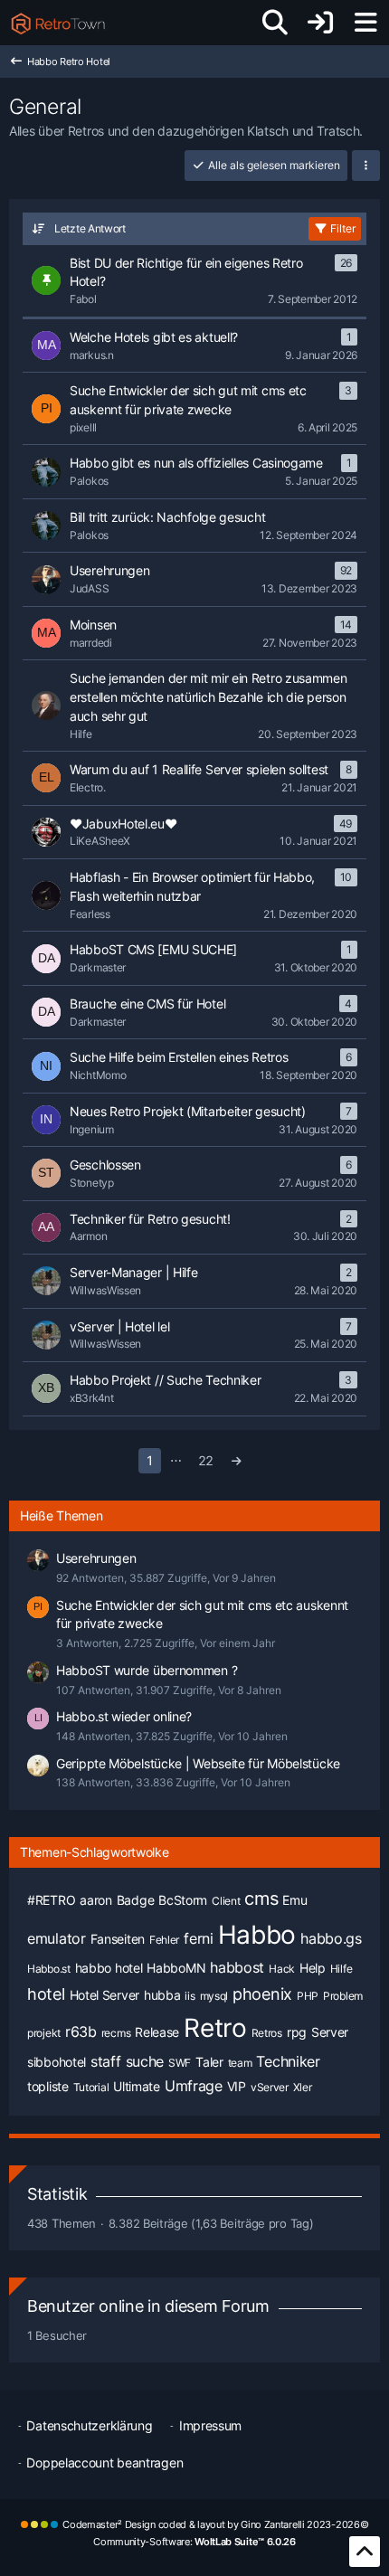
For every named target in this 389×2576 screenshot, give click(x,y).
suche (145, 2061)
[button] (366, 166)
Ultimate (137, 2086)
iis (190, 1996)
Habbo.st (49, 1969)
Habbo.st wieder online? (124, 1716)
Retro (215, 2028)
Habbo (257, 1935)
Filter (343, 228)
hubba (162, 1995)
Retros (267, 2033)
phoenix (262, 1994)
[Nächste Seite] (237, 1461)
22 (206, 1460)
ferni (199, 1938)
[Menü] (365, 23)
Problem (343, 1996)
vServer (270, 2087)
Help (313, 1968)
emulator (57, 1938)
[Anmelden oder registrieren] (320, 23)
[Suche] (275, 23)
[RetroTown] (58, 23)
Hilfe (342, 1969)
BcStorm (183, 1900)
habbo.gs (331, 1938)
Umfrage (194, 2086)
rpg (297, 2032)
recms (116, 2033)
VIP (237, 2086)
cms (261, 1899)
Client (226, 1901)
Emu (294, 1900)
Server (330, 2032)
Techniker (288, 2061)
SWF (180, 2063)
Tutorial (91, 2087)
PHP (308, 1996)
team (240, 2063)
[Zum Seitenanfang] (365, 2552)
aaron (96, 1900)
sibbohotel (57, 2062)
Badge (136, 1900)
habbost (237, 1967)
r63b (81, 2031)
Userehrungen (96, 1558)
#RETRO (51, 1900)
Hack (282, 1969)
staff (106, 2061)
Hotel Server (104, 1995)
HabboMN (176, 1968)
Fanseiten (118, 1939)
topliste (48, 2086)
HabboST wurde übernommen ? (147, 1670)
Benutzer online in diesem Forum (148, 2306)
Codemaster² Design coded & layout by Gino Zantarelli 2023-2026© (215, 2524)
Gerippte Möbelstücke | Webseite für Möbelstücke (198, 1763)
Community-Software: (194, 2542)
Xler (303, 2087)
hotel (46, 1994)
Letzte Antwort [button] (90, 228)
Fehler (164, 1940)
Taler (209, 2062)
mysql (214, 1996)
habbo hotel (109, 1968)
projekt (44, 2033)
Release (157, 2032)
